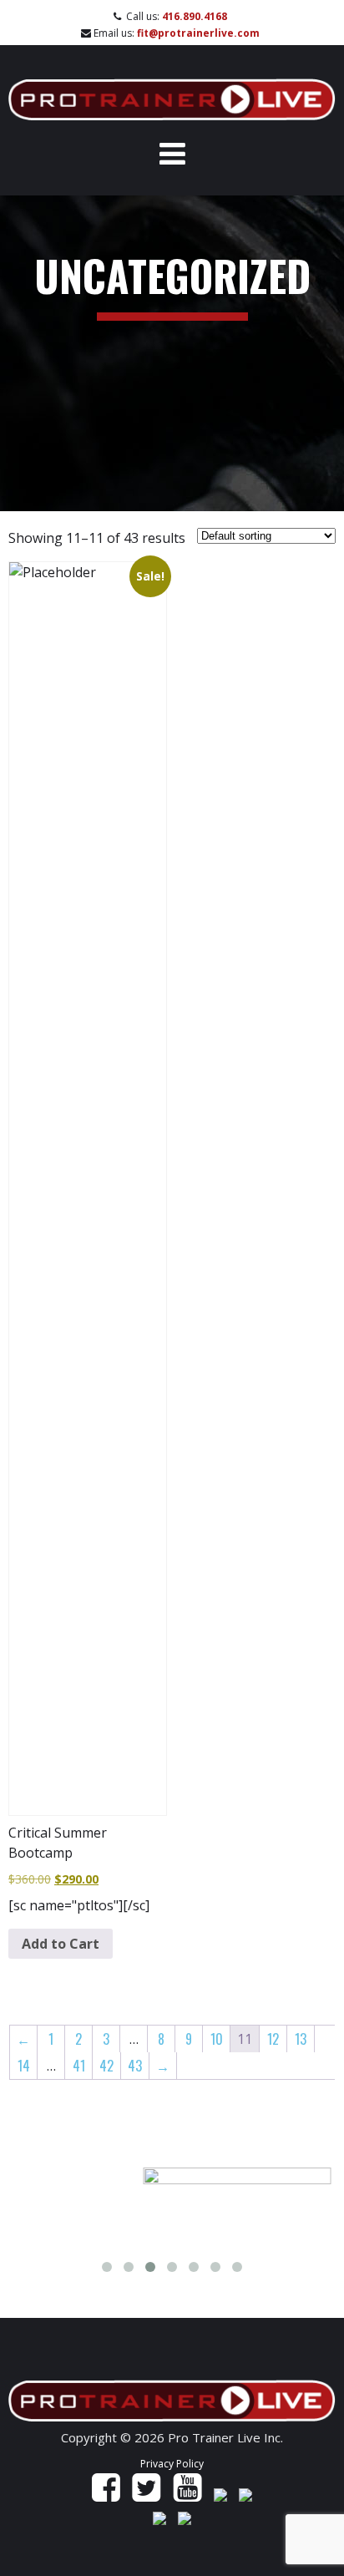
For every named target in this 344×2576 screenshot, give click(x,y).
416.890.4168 (195, 16)
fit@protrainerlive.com (198, 33)
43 (135, 2066)
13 (301, 2039)
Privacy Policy (172, 2464)
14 (24, 2066)
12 (273, 2039)
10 (217, 2039)
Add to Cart (61, 1944)
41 (79, 2066)
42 (106, 2066)
